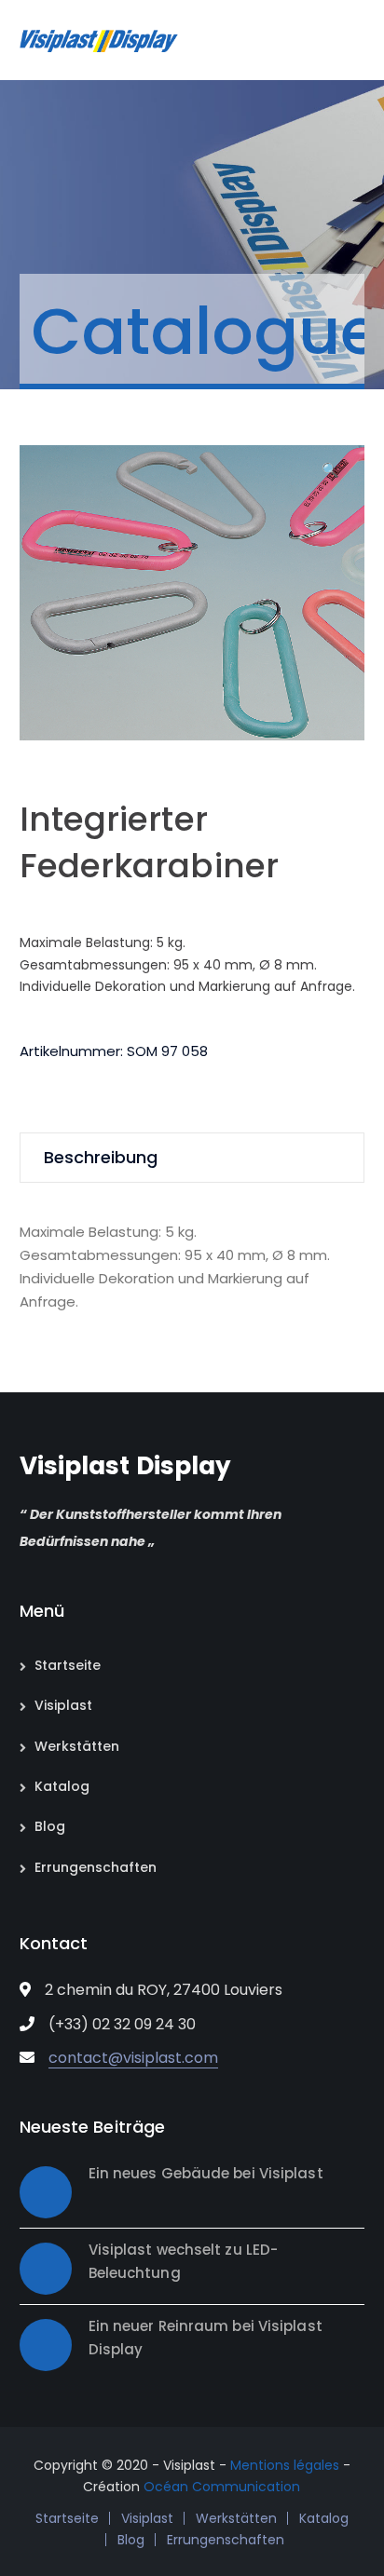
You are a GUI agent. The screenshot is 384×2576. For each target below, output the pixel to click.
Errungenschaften (96, 1867)
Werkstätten (77, 1746)
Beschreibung (101, 1157)
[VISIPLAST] (99, 40)
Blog (50, 1826)
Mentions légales (285, 2465)
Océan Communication (222, 2487)
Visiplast (63, 1705)
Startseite (68, 1665)
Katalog (62, 1786)
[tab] (192, 1158)
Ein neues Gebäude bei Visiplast (206, 2173)
